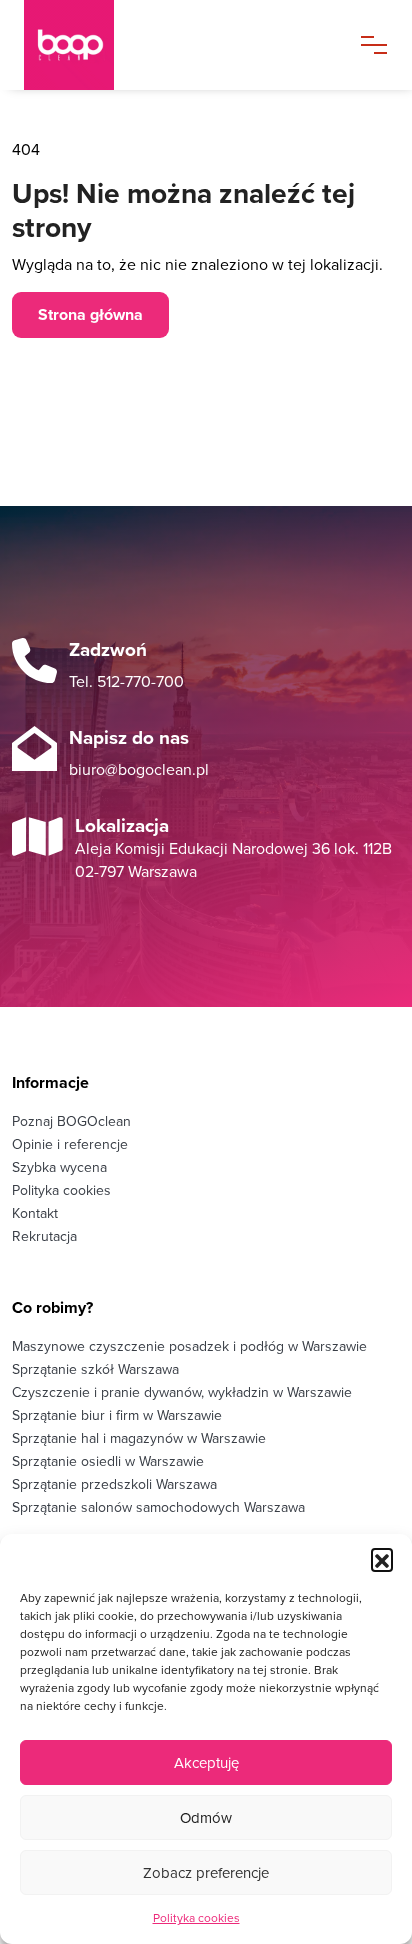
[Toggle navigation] (374, 45)
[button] (382, 1559)
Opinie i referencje (70, 1144)
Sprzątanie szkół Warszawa (95, 1369)
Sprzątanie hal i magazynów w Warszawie (139, 1438)
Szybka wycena (59, 1167)
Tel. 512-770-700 (126, 681)
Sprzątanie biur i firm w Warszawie (117, 1415)
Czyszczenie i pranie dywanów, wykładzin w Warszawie (182, 1392)
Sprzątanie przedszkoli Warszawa (114, 1484)
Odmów (206, 1817)
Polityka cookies (196, 1917)
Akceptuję (206, 1762)
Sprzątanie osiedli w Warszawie (108, 1461)
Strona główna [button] (90, 314)
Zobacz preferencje (206, 1872)
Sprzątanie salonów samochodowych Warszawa (158, 1507)
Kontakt (35, 1213)
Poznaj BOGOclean (71, 1121)
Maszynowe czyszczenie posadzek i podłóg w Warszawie (189, 1346)
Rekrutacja (44, 1236)
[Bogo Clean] (69, 45)
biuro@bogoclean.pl (139, 769)
